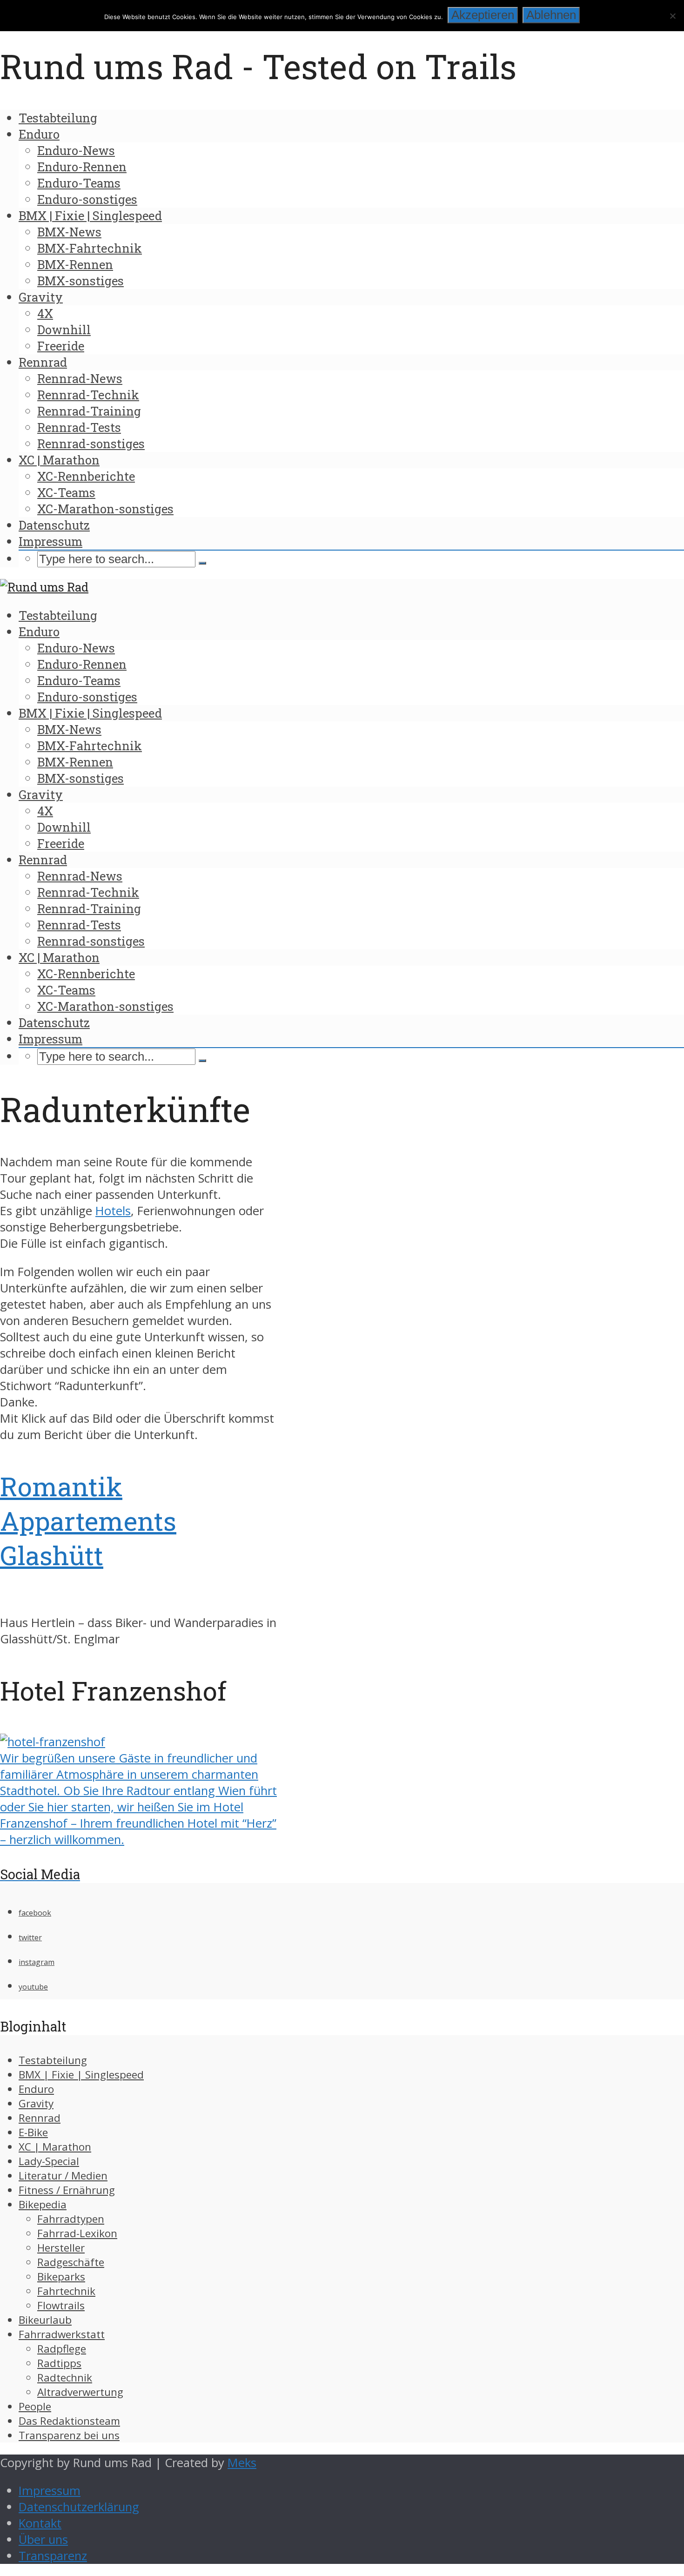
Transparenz (53, 2556)
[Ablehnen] (672, 16)
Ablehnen (551, 15)
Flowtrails (61, 2305)
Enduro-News (76, 150)
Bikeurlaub (45, 2320)
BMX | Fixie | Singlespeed (90, 215)
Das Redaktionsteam (69, 2421)
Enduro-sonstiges (87, 199)
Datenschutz (54, 525)
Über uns (43, 2539)
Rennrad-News (80, 378)
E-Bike (33, 2132)
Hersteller (61, 2248)
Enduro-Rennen (82, 167)
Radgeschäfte (71, 2262)
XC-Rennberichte (86, 476)
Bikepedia (43, 2204)
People (35, 2406)
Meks (242, 2463)
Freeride (61, 346)
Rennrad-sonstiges (91, 444)
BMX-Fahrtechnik (90, 248)
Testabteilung (58, 118)
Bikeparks (61, 2277)
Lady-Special (49, 2161)
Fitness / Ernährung (67, 2190)
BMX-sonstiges (80, 281)
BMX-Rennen (75, 264)
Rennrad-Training (89, 411)
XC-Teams (66, 492)
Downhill (64, 330)
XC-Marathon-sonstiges (105, 509)
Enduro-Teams (79, 183)
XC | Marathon (59, 460)
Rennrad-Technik (88, 395)
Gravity (41, 297)
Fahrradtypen (71, 2219)
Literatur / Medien (63, 2176)
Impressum (50, 541)
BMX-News (69, 232)
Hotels (113, 1211)
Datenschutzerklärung (79, 2507)
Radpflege (62, 2349)
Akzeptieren (483, 15)
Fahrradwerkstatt (62, 2334)
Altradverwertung (80, 2392)
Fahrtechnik (66, 2291)
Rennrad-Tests (79, 427)
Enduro (39, 134)
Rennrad (43, 362)
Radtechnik (65, 2378)
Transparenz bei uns (69, 2435)
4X (45, 313)
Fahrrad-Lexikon (77, 2233)
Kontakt (40, 2523)
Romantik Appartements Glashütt (88, 1520)
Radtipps (59, 2363)
